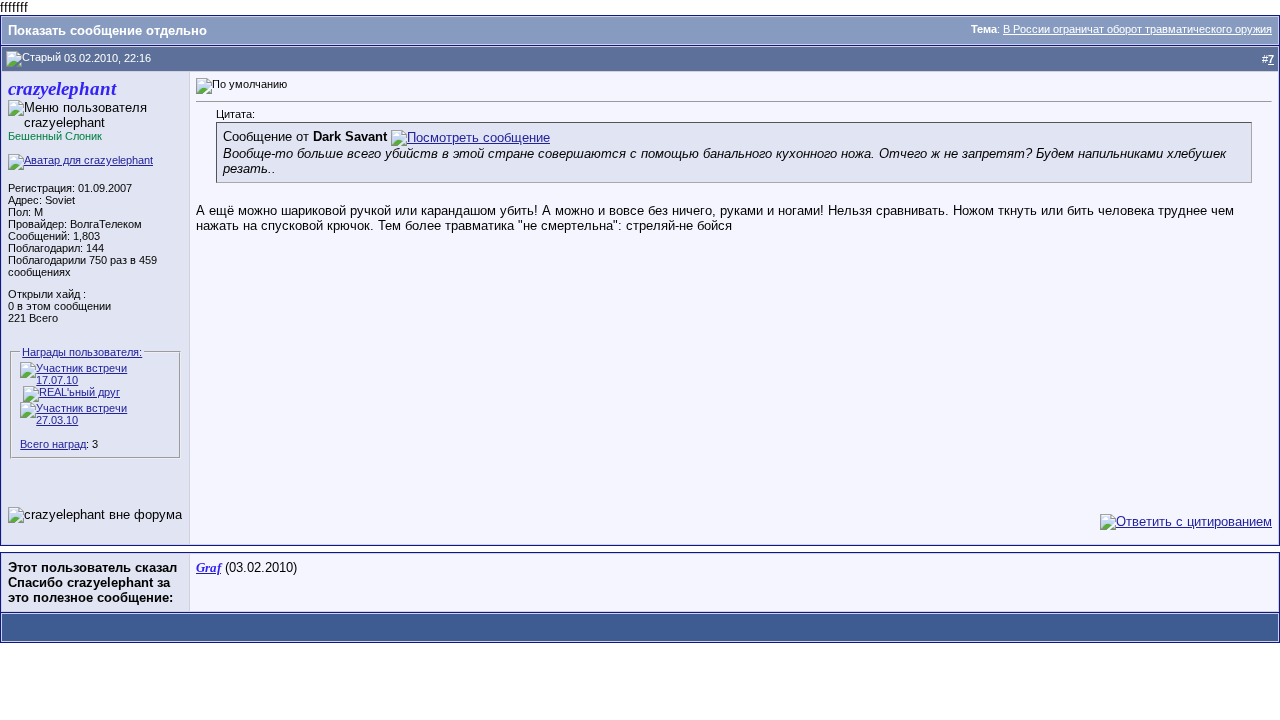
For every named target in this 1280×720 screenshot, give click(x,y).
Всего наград (53, 444)
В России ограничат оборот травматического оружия (1137, 29)
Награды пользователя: (82, 352)
